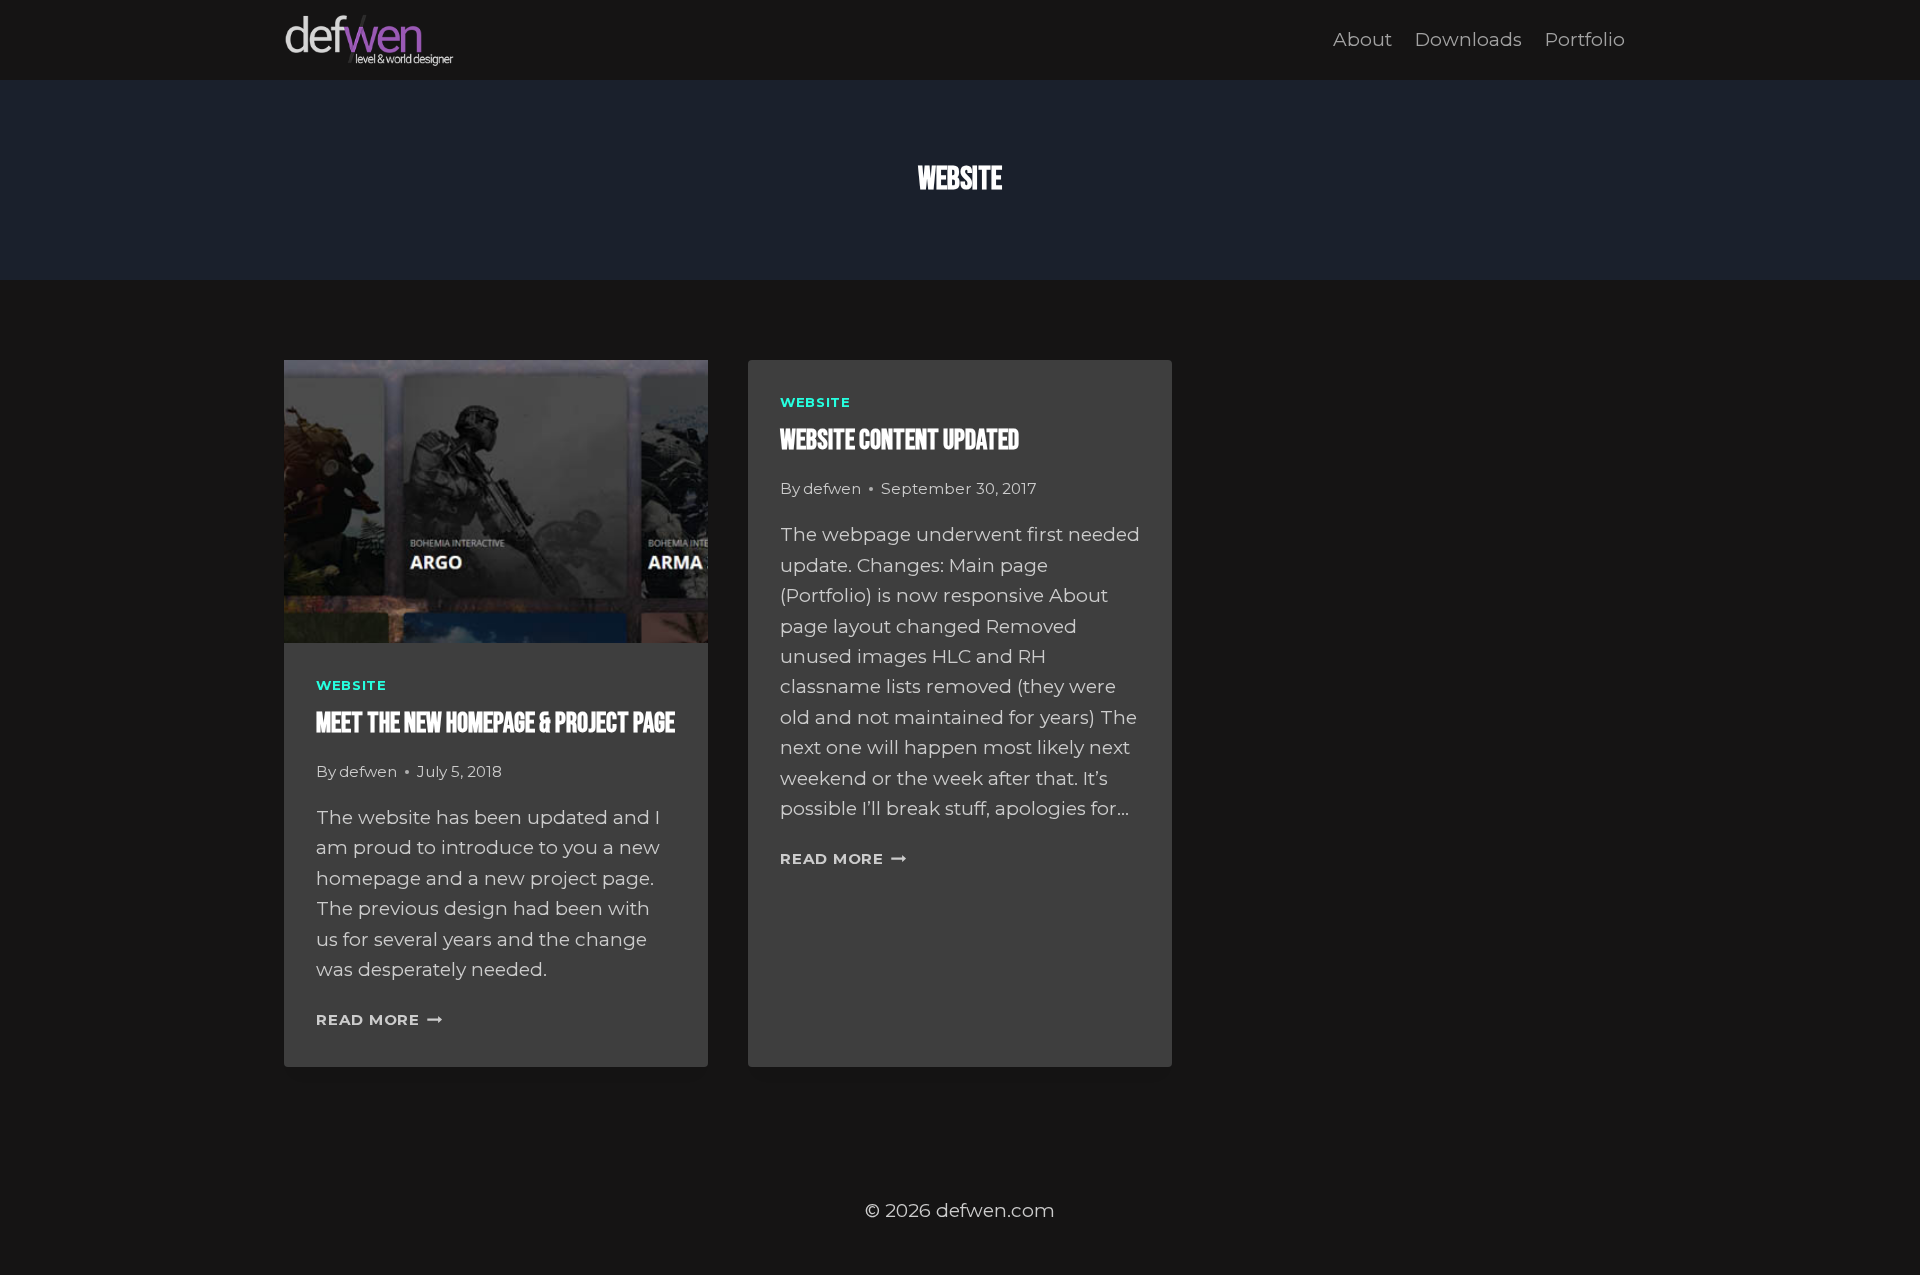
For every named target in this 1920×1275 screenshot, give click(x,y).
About (1362, 39)
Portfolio (1585, 39)
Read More (379, 1019)
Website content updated (899, 440)
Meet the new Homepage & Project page (495, 723)
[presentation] (496, 501)
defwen (368, 771)
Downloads (1468, 39)
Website (351, 685)
